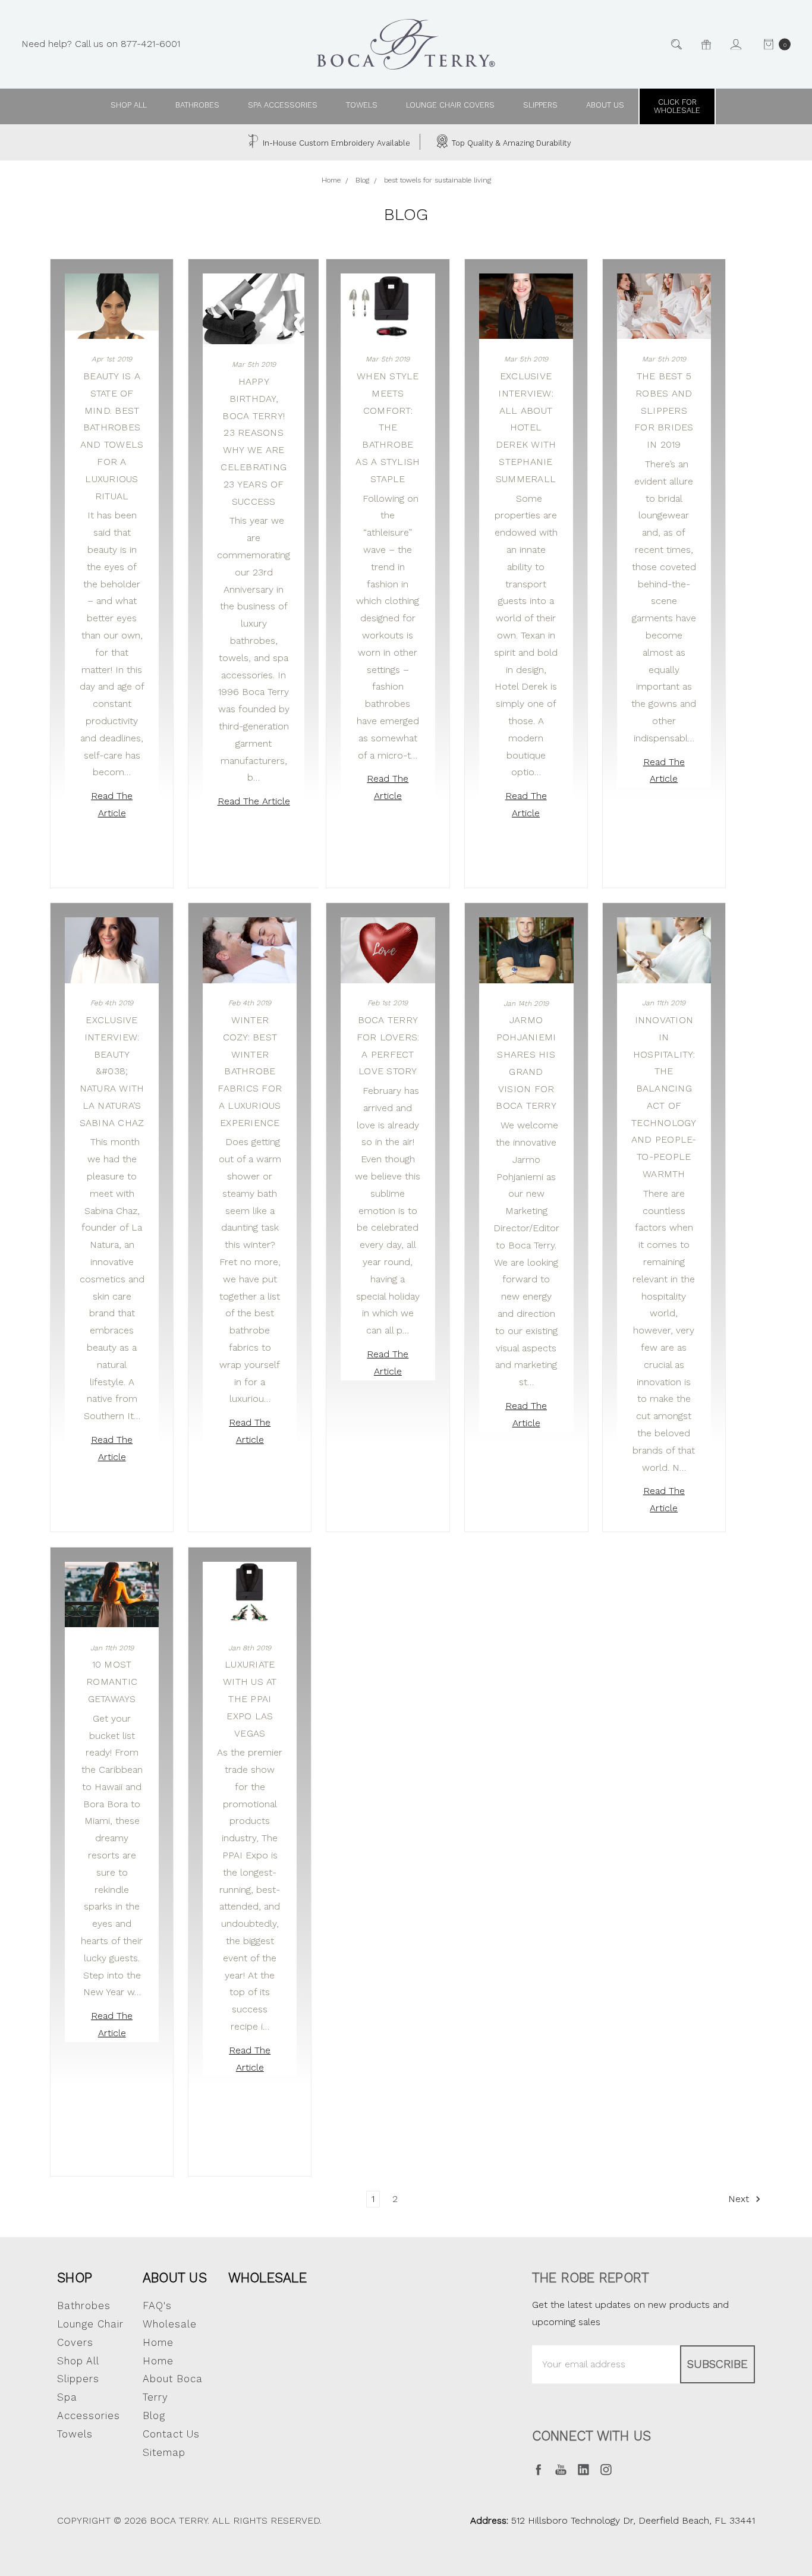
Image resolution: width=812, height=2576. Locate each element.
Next (740, 2199)
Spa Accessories (283, 105)
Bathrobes (197, 105)
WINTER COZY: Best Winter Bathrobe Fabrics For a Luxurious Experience (250, 1071)
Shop (75, 2278)
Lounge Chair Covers (450, 105)
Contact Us (171, 2434)
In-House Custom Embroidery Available (335, 143)
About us (605, 105)
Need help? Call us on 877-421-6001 (101, 44)
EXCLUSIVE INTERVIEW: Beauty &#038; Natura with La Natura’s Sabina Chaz (112, 1071)
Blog (154, 2415)
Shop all (129, 105)
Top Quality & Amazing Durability (510, 143)
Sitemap (164, 2452)
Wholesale (267, 2278)
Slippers (540, 105)
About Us (175, 2278)
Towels (362, 105)
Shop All (78, 2361)
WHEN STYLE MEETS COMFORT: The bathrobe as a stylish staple (388, 427)
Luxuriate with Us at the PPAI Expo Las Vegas (250, 1699)
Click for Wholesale (677, 106)
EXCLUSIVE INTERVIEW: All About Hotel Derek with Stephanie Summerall (526, 427)
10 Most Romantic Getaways (112, 1682)
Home (158, 2361)
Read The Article (112, 804)
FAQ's (157, 2305)
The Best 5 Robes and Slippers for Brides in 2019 (664, 410)
